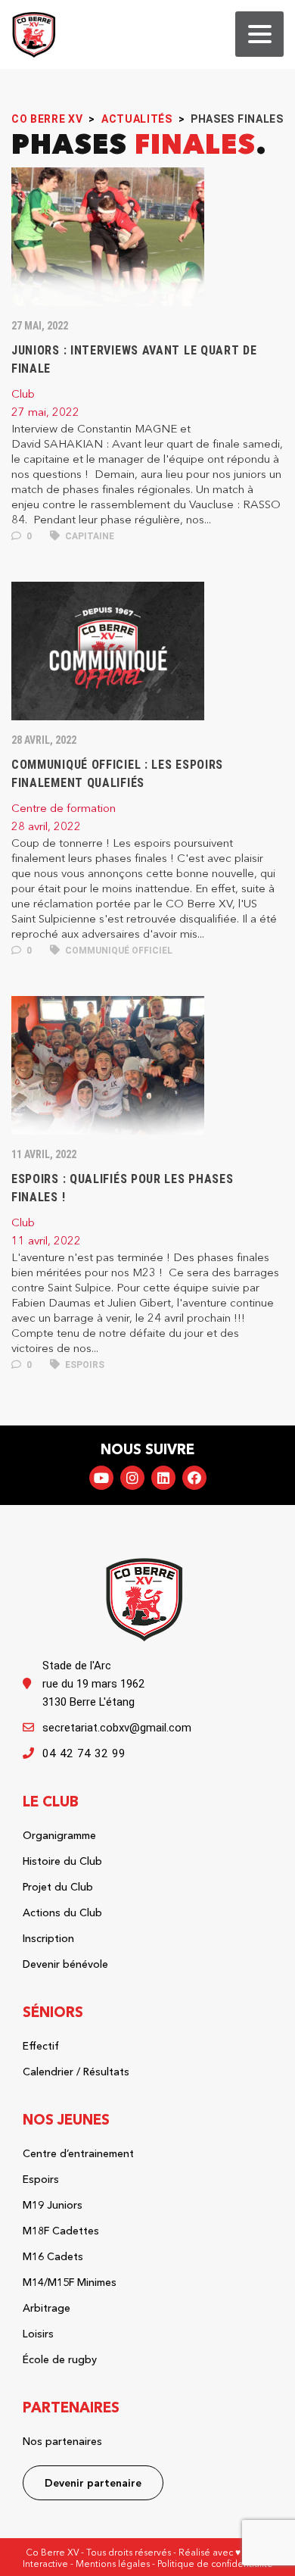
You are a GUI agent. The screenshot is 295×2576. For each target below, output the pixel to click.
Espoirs (84, 1365)
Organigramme (59, 1835)
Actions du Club (62, 1912)
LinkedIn (163, 1478)
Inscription (48, 1938)
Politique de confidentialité (215, 2564)
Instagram (132, 1478)
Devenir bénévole (65, 1964)
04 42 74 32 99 (84, 1753)
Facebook (194, 1478)
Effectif (41, 2046)
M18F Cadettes (61, 2231)
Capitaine (88, 536)
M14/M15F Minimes (70, 2282)
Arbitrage (47, 2308)
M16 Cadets (53, 2256)
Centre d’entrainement (78, 2153)
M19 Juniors (53, 2205)
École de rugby (60, 2359)
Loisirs (38, 2334)
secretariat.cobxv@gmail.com (117, 1728)
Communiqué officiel (118, 951)
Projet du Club (58, 1887)
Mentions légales (113, 2564)
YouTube (101, 1478)
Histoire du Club (62, 1861)
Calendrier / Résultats (76, 2072)
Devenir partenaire (93, 2483)
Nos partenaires (62, 2441)
